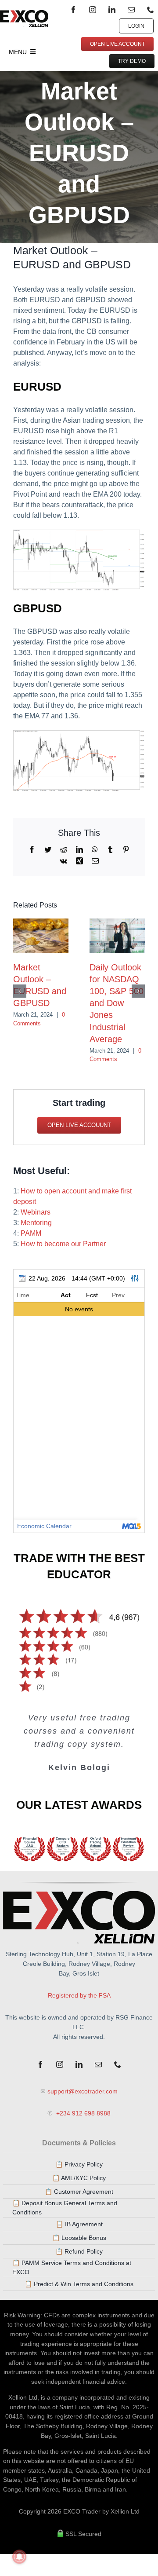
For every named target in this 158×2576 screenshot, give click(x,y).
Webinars (36, 1212)
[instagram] (93, 10)
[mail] (131, 10)
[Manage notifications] (19, 2557)
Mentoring (36, 1223)
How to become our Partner (63, 1244)
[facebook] (73, 10)
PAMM (31, 1233)
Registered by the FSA (79, 1995)
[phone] (151, 10)
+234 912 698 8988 (83, 2113)
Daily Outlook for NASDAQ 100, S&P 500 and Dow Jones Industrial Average (117, 1003)
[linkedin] (112, 10)
